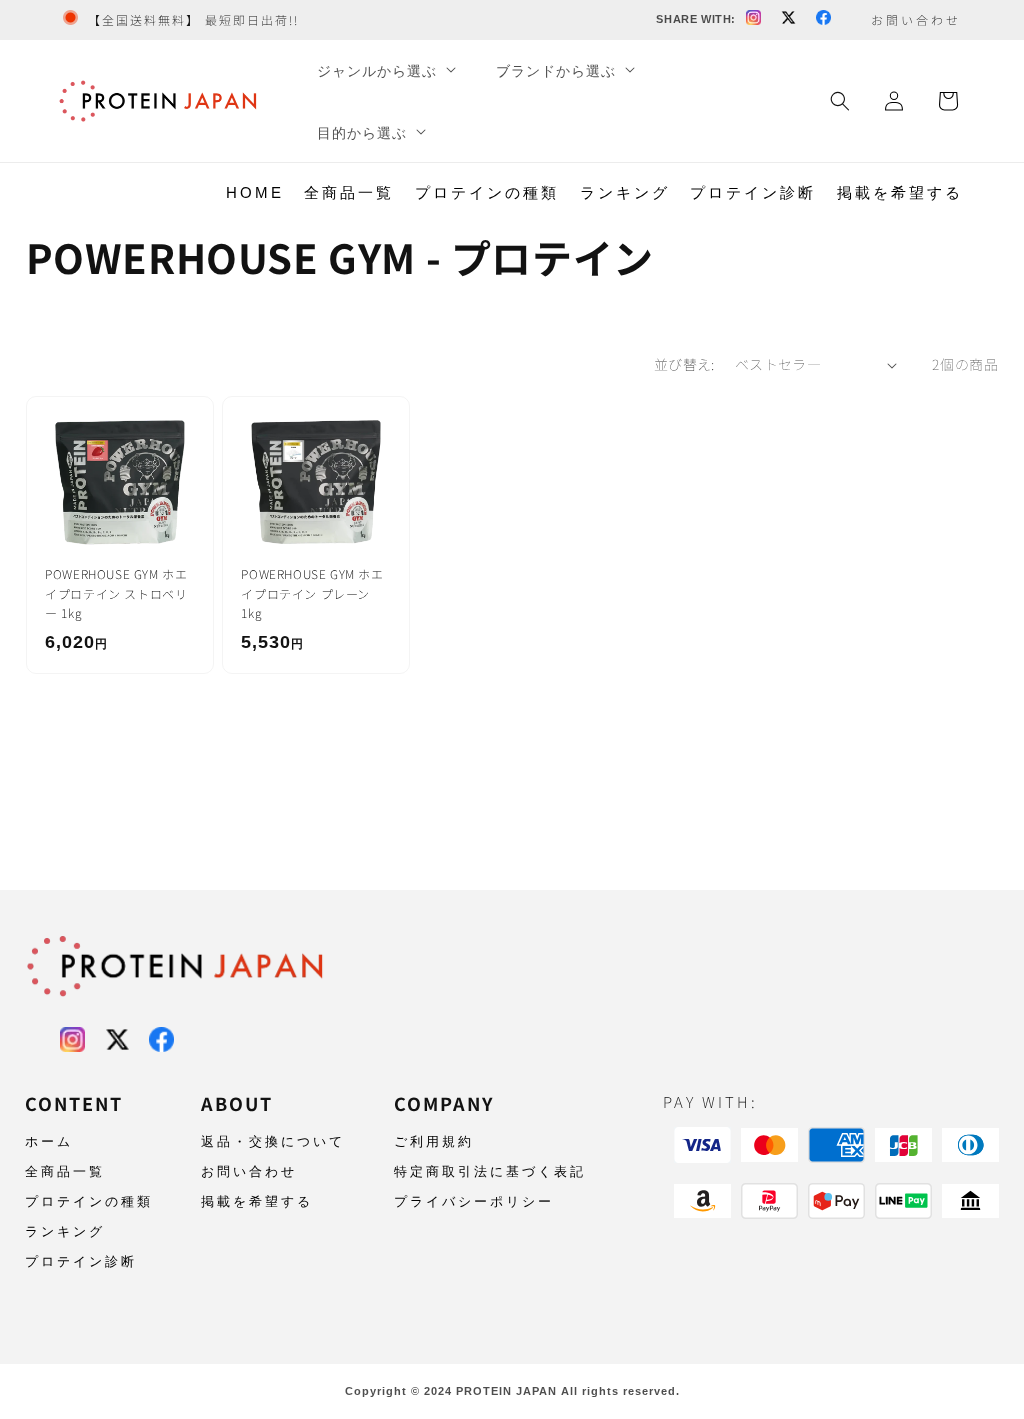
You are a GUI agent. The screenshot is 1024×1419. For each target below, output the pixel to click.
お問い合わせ (249, 1171)
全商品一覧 (349, 192)
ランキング (625, 192)
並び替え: (684, 364)
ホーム (49, 1141)
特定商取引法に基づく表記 (490, 1171)
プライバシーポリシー (474, 1201)
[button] (384, 71)
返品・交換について (273, 1141)
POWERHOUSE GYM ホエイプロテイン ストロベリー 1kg (116, 592)
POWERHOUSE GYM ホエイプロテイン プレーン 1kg (312, 592)
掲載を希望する (900, 192)
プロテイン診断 (753, 192)
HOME (255, 192)
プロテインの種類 (487, 192)
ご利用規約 (434, 1141)
